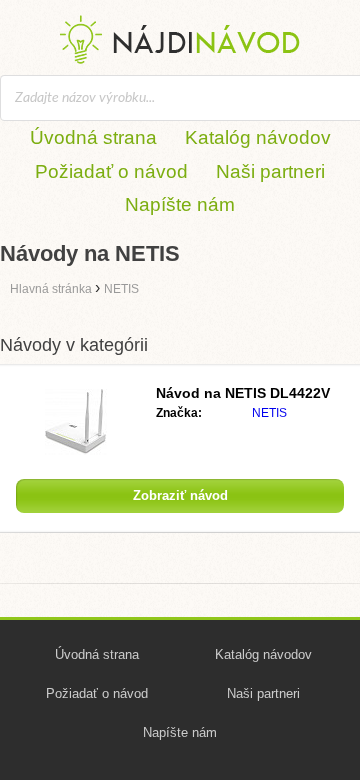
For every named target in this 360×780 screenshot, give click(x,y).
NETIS (269, 413)
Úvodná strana (93, 137)
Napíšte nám (180, 204)
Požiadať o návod (111, 171)
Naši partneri (270, 171)
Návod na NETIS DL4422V (243, 393)
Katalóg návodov (258, 137)
